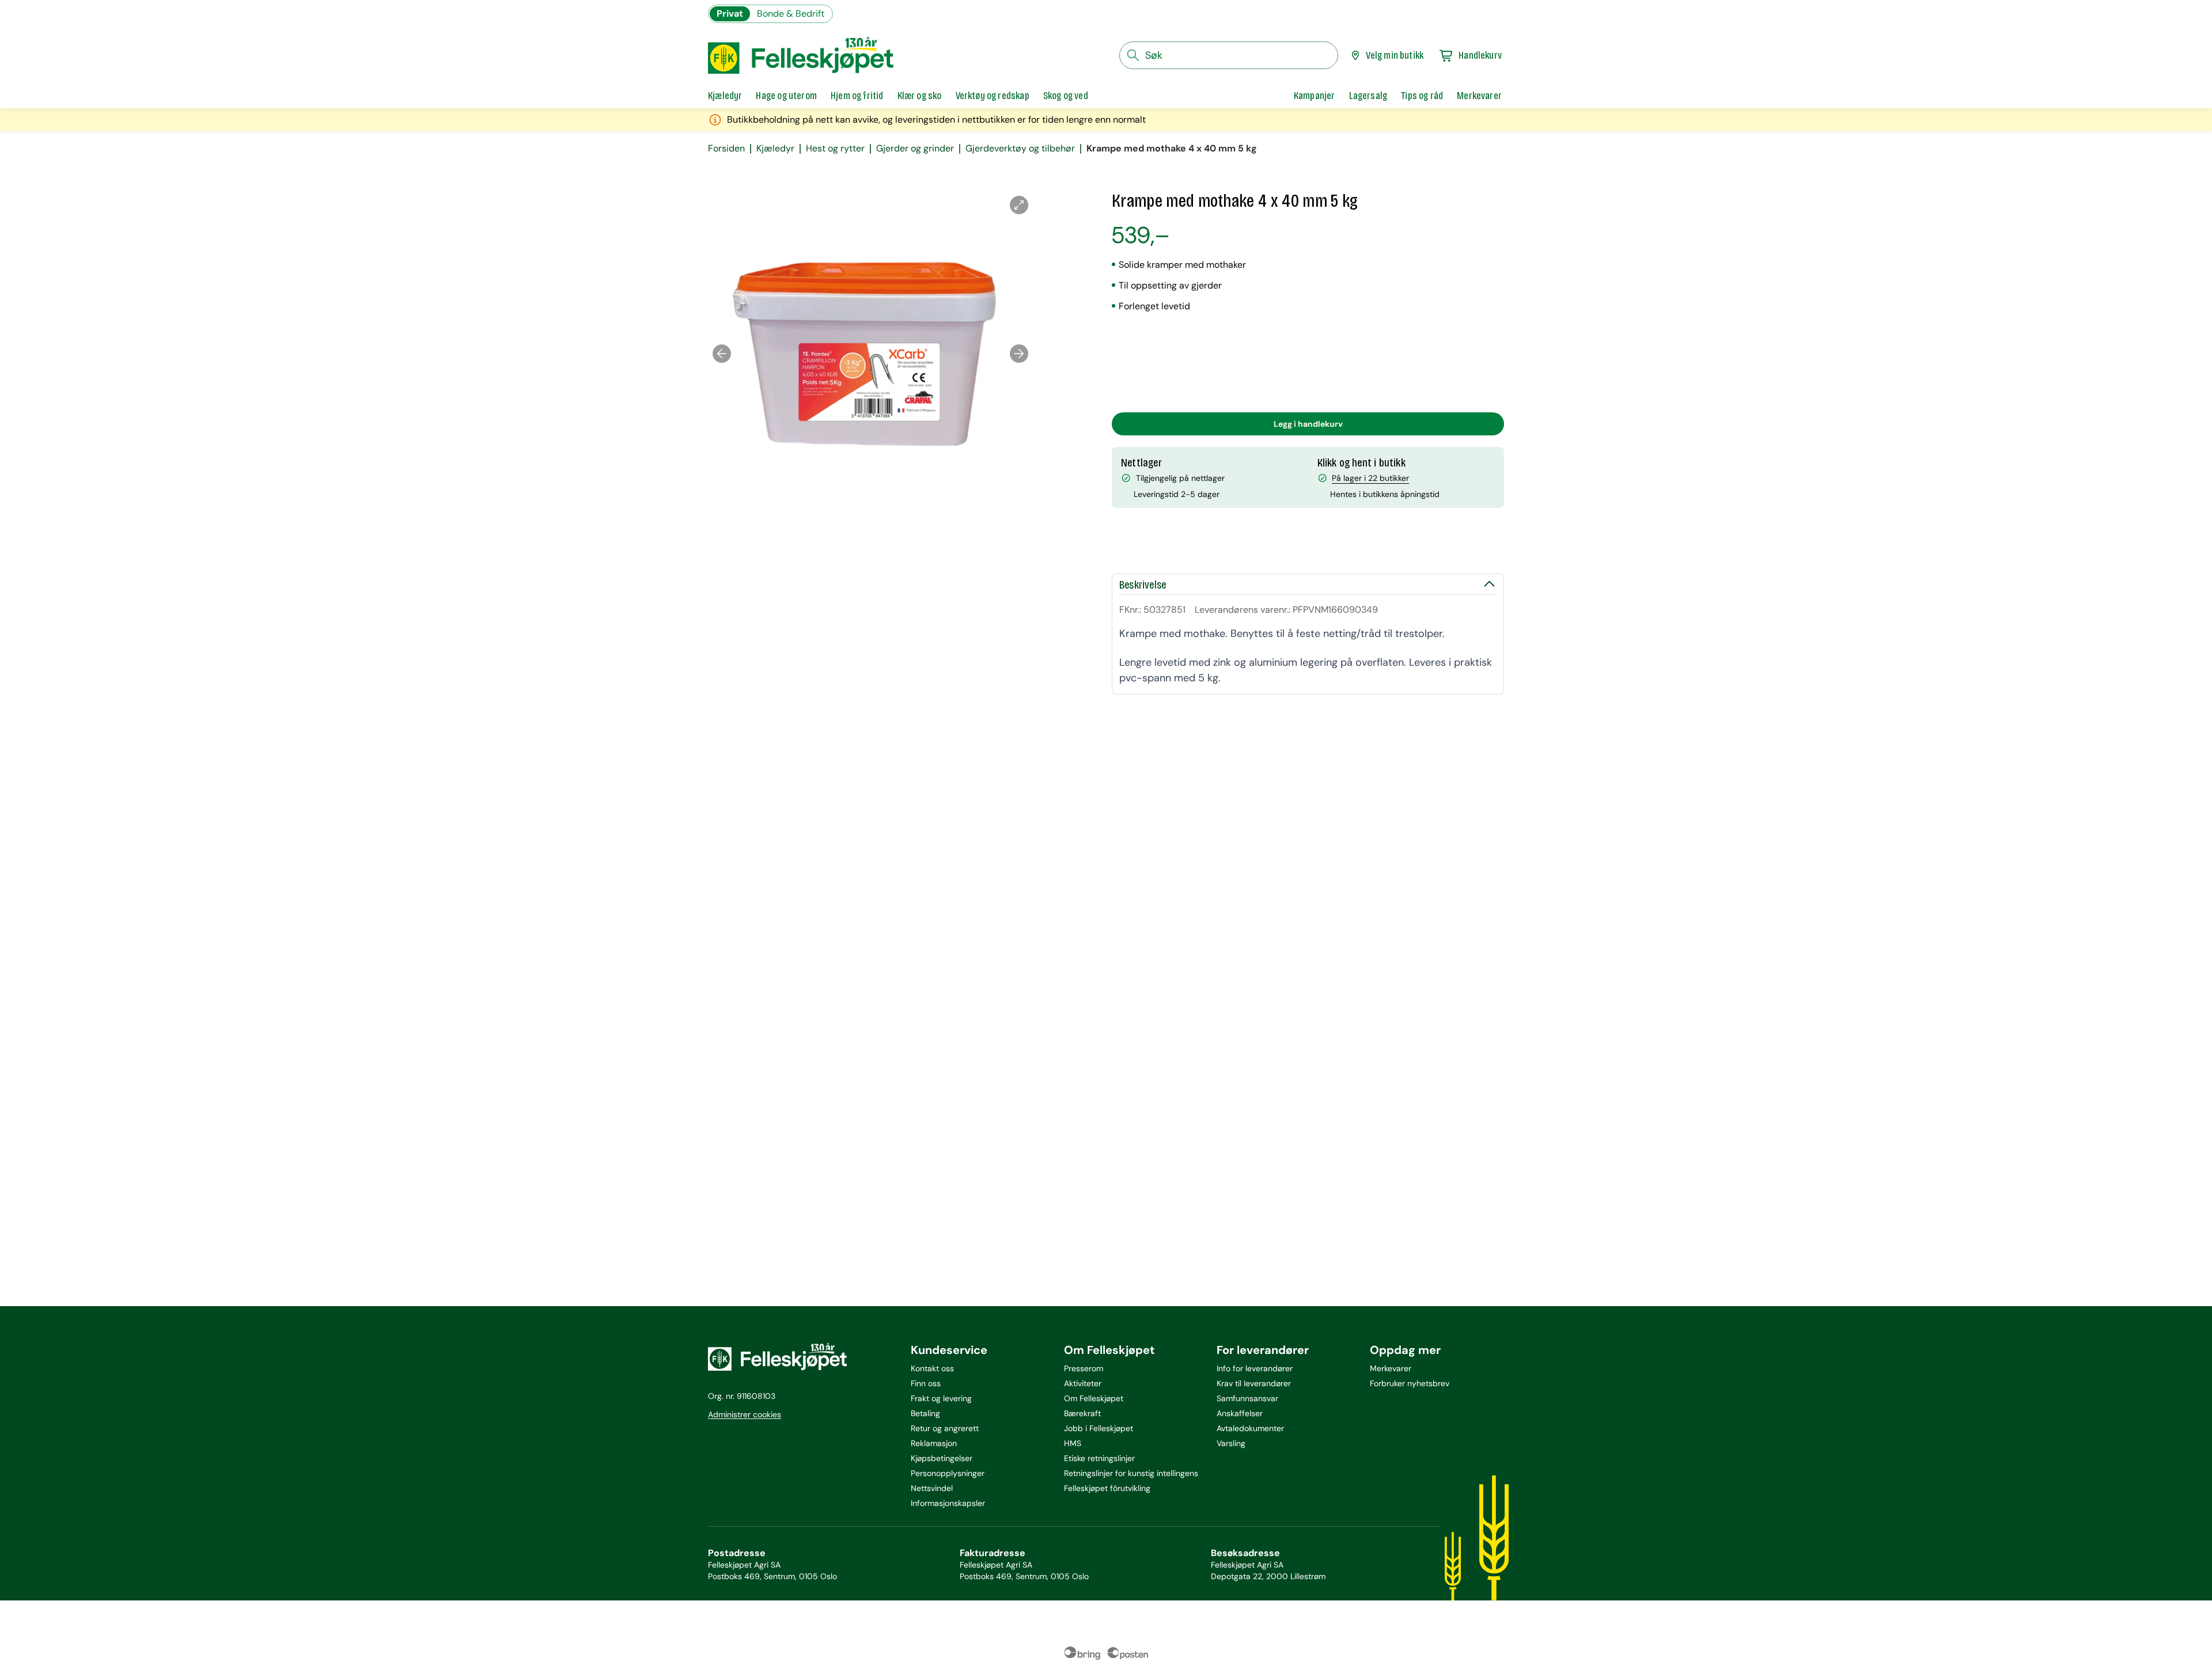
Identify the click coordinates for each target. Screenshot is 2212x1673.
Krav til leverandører (1254, 1383)
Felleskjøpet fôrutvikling (1107, 1488)
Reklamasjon (934, 1443)
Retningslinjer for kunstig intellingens (1131, 1473)
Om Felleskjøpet (1094, 1398)
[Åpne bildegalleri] (1019, 205)
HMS (1073, 1443)
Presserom (1084, 1368)
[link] (1315, 96)
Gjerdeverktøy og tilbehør (1020, 149)
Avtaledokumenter (1250, 1428)
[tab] (725, 96)
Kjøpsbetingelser (942, 1458)
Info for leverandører (1255, 1368)
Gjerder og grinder (915, 149)
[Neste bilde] (1019, 354)
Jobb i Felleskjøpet (1099, 1428)
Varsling (1231, 1443)
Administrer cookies (745, 1414)
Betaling (925, 1413)
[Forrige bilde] (722, 354)
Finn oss (926, 1383)
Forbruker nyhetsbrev (1410, 1383)
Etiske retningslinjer (1099, 1458)
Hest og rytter (835, 149)
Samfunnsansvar (1247, 1398)
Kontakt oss (932, 1368)
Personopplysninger (948, 1473)
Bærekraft (1082, 1413)
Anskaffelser (1240, 1413)
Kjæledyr (775, 149)
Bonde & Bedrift (791, 14)
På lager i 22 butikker (1370, 478)
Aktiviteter (1083, 1383)
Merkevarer (1391, 1368)
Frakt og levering (941, 1398)
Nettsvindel (932, 1488)
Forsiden (726, 149)
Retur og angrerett (945, 1428)
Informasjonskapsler (948, 1503)
